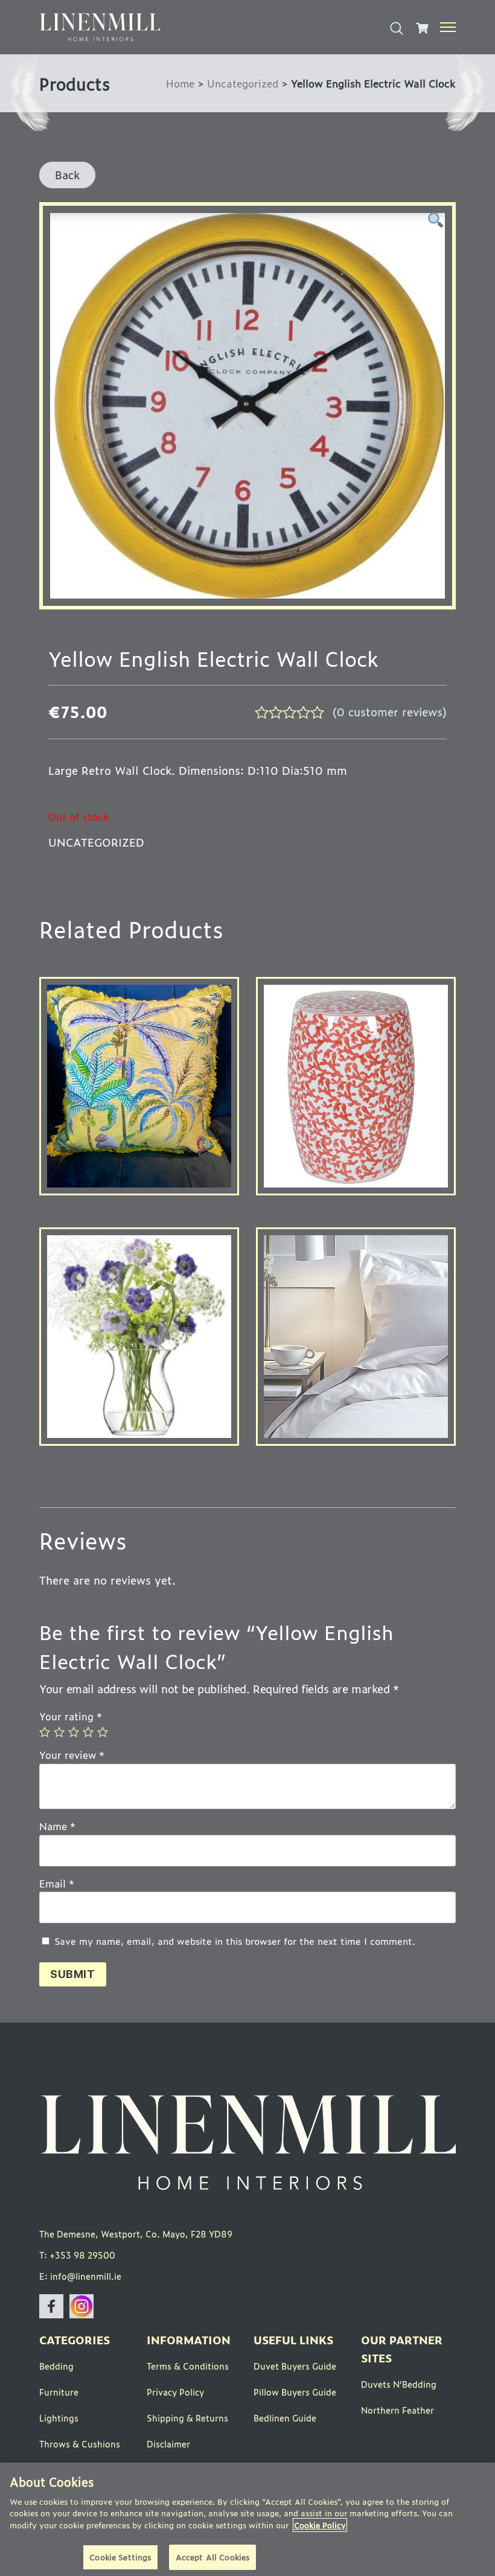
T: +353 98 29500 (77, 2255)
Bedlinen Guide (285, 2418)
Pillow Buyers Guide (295, 2392)
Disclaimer (168, 2444)
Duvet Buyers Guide (295, 2366)
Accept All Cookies (212, 2557)
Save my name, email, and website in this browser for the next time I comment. (235, 1942)
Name (57, 1827)
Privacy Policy (175, 2392)
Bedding (56, 2366)
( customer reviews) (390, 711)
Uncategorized (243, 83)
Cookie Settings (120, 2557)
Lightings (59, 2418)
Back (67, 174)
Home (180, 83)
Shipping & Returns (187, 2418)
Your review (72, 1755)
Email (57, 1884)
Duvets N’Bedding (399, 2384)
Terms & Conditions (188, 2366)
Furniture (59, 2392)
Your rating (71, 1716)
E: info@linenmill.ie (80, 2276)
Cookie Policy (320, 2525)
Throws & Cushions (80, 2444)
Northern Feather (398, 2410)
